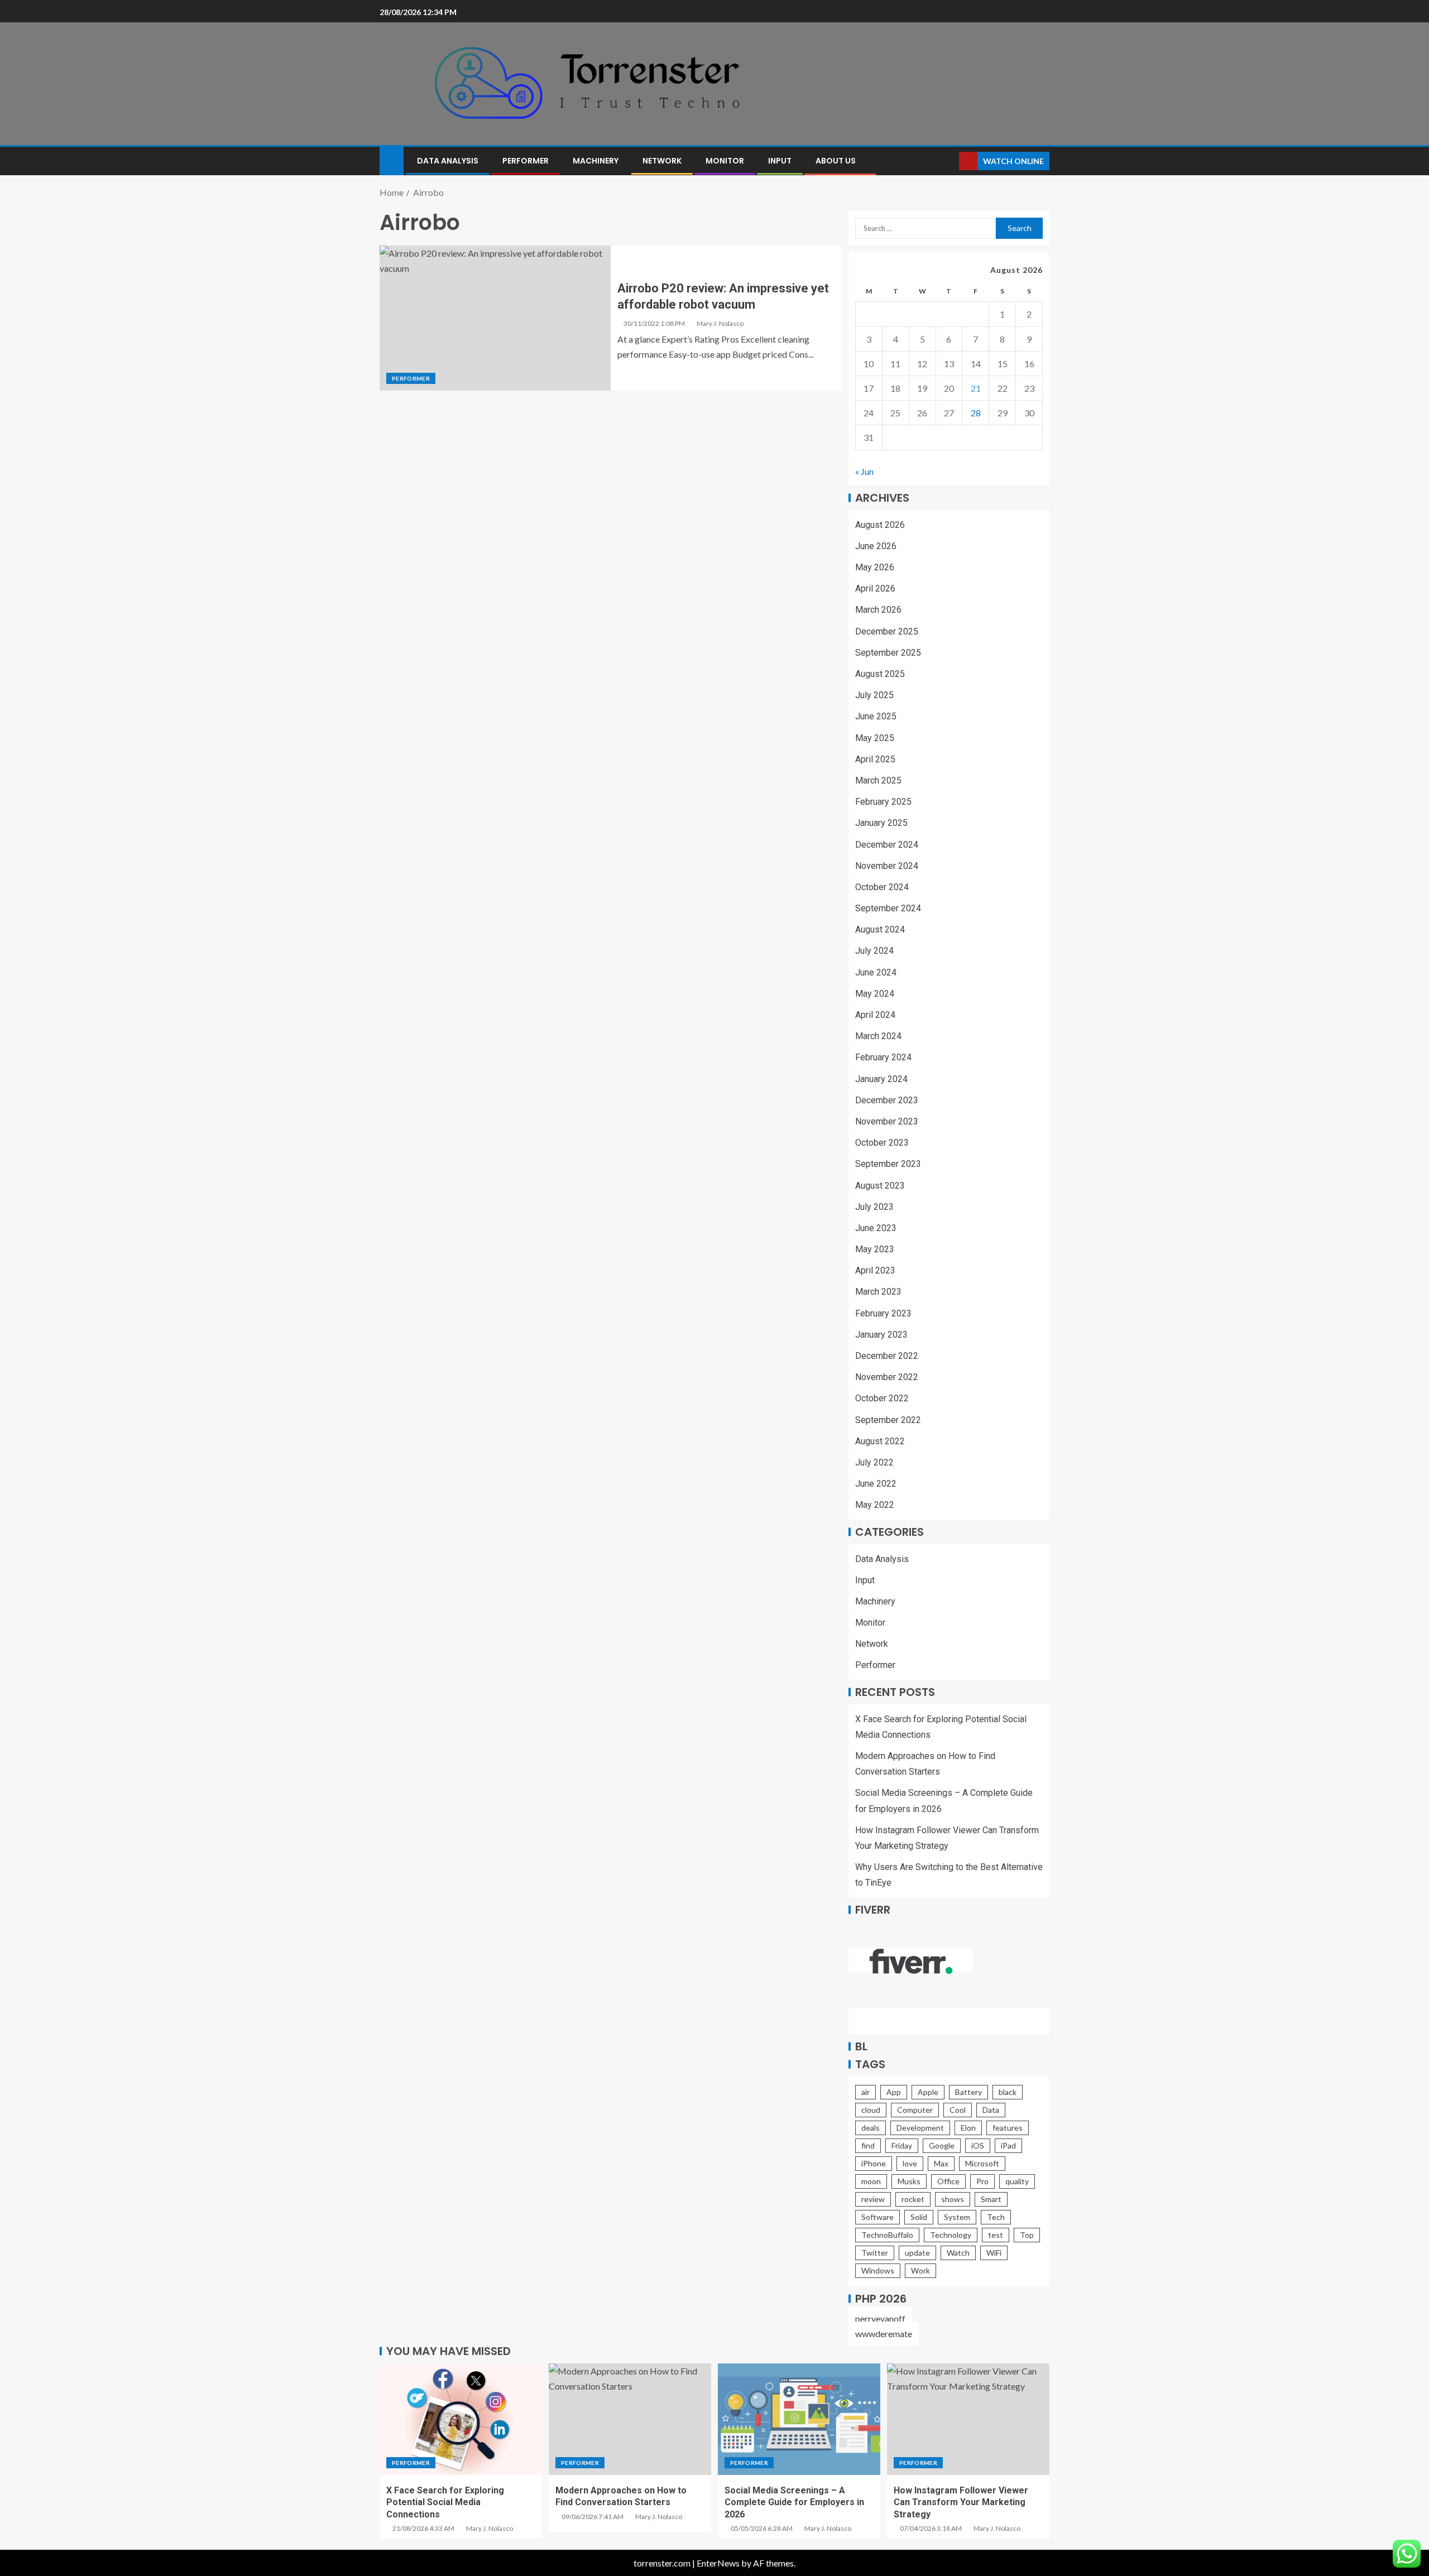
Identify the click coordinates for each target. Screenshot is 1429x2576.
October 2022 (882, 1398)
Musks (909, 2181)
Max (941, 2163)
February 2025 (883, 802)
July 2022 (874, 1462)
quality (1017, 2181)
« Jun (864, 471)
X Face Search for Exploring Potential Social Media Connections (445, 2502)
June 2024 (876, 972)
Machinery (596, 161)
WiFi (994, 2253)
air (865, 2092)
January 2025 (881, 823)
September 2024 (888, 908)
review (873, 2199)
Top (1027, 2235)
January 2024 (881, 1079)
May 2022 (875, 1505)
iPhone (874, 2163)
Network (662, 161)
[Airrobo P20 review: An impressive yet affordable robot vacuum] (495, 318)
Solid (919, 2217)
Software (877, 2217)
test (996, 2235)
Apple (928, 2092)
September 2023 (888, 1164)
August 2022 (880, 1441)
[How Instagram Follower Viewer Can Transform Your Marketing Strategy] (968, 2419)
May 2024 (875, 994)
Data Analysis (448, 161)
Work (920, 2270)
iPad (1008, 2145)
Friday (902, 2145)
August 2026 (880, 525)
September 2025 (888, 653)
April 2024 (875, 1015)
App (894, 2092)
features (1008, 2128)
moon (871, 2181)
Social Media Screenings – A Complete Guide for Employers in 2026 (794, 2502)
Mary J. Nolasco (720, 323)
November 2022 (887, 1377)
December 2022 (887, 1356)
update (917, 2253)
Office (948, 2181)
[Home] (392, 160)
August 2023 (880, 1186)
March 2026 (878, 610)
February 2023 (883, 1313)
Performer (526, 161)
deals (871, 2128)
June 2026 (876, 546)
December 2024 (887, 845)
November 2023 (887, 1121)
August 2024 (880, 929)
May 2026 (875, 567)
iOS (978, 2145)
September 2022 (888, 1420)
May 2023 (875, 1249)
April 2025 (875, 759)
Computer (915, 2110)
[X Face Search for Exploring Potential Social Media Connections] (461, 2419)
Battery (968, 2092)
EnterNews (718, 2563)
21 (976, 388)
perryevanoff (880, 2318)
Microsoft (982, 2163)
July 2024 (874, 951)
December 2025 (887, 631)
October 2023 (882, 1143)
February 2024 (883, 1057)
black (1008, 2092)
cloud (871, 2110)
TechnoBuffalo (887, 2235)
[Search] (949, 161)
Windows (878, 2270)
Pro (982, 2181)
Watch (958, 2253)
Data (991, 2110)
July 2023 (874, 1207)
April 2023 (875, 1270)
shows (953, 2199)
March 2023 (878, 1292)
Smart (991, 2199)
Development (920, 2128)
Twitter (875, 2253)
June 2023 (876, 1228)
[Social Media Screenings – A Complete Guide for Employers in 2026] (799, 2419)
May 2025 (875, 738)
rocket (913, 2199)
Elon (968, 2128)
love (910, 2163)
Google (942, 2145)
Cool (958, 2110)
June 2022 (876, 1484)
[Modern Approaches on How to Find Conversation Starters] (630, 2419)
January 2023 (881, 1335)
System (957, 2217)
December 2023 (887, 1100)
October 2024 (882, 887)
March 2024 (878, 1036)
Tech (996, 2217)
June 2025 (876, 716)
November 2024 (887, 866)
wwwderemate (884, 2334)
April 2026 (875, 588)
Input (780, 161)
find (868, 2145)
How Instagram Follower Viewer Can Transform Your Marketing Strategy (961, 2502)
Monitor (725, 161)
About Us (836, 161)
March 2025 (878, 780)
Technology (951, 2235)
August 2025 (880, 674)
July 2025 (874, 695)
